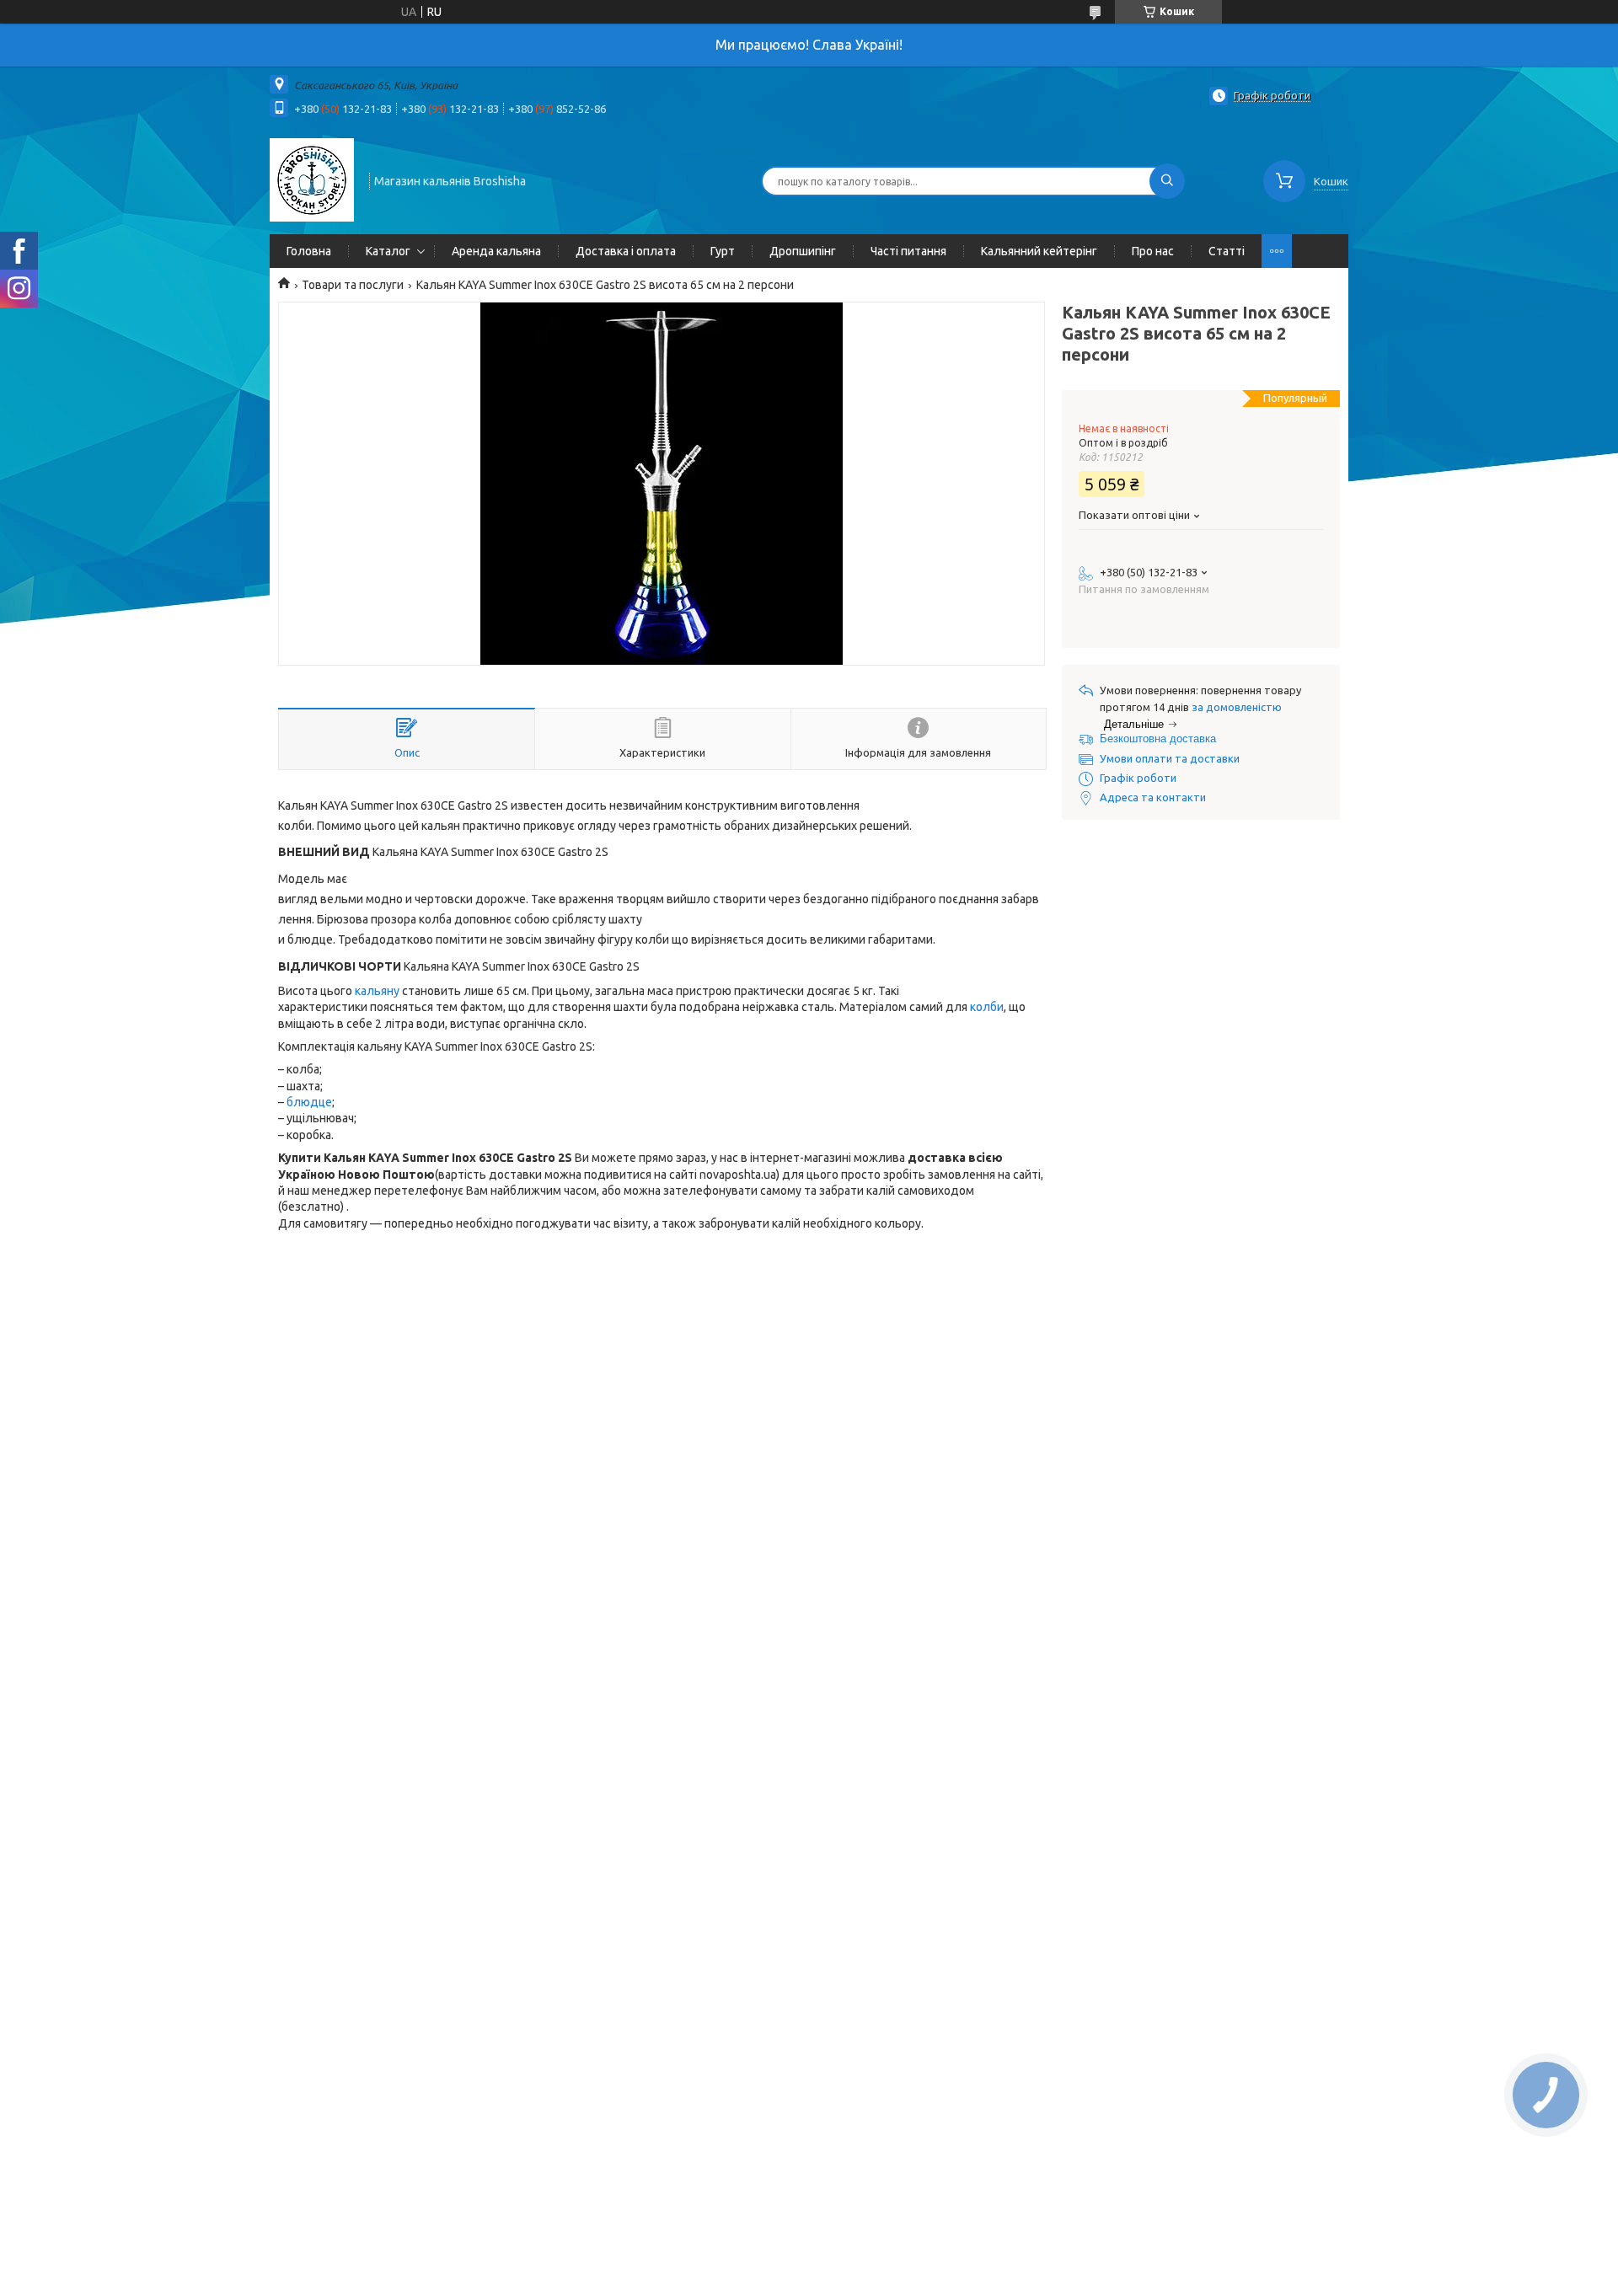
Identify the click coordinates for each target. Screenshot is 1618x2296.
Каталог (388, 251)
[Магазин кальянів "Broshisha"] (312, 179)
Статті (1227, 251)
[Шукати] (1167, 181)
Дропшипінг (803, 251)
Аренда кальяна (496, 251)
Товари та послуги (353, 285)
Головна (309, 251)
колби (987, 1007)
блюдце (309, 1102)
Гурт (723, 251)
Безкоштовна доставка (1158, 739)
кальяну (377, 991)
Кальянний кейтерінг (1039, 251)
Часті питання (908, 251)
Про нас (1153, 251)
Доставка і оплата (626, 251)
